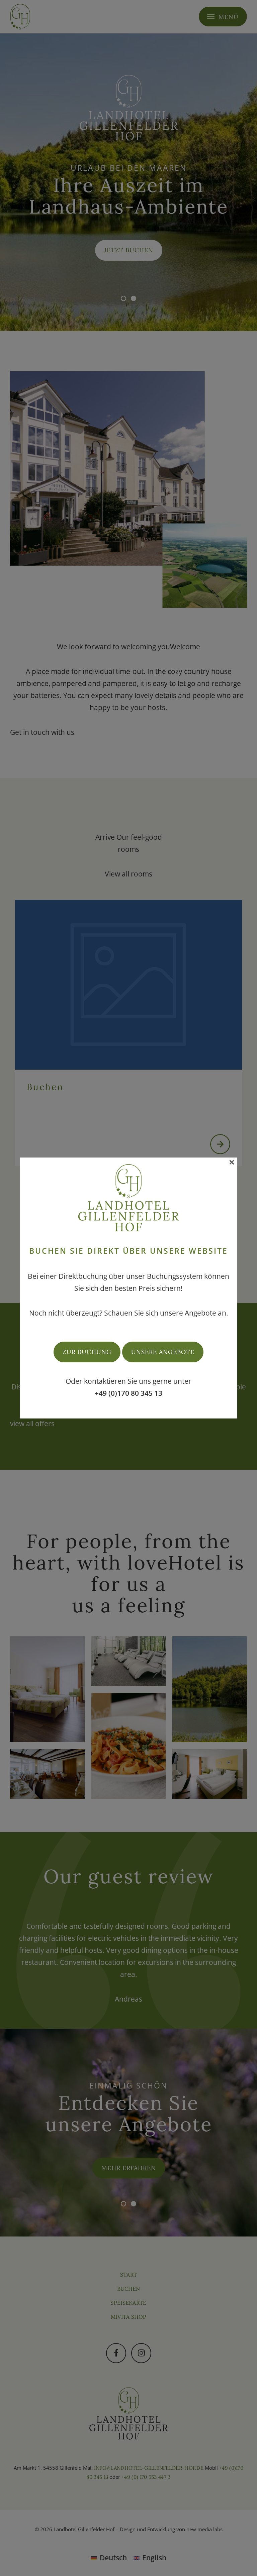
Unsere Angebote (163, 1352)
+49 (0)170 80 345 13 (128, 1393)
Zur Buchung (87, 1352)
